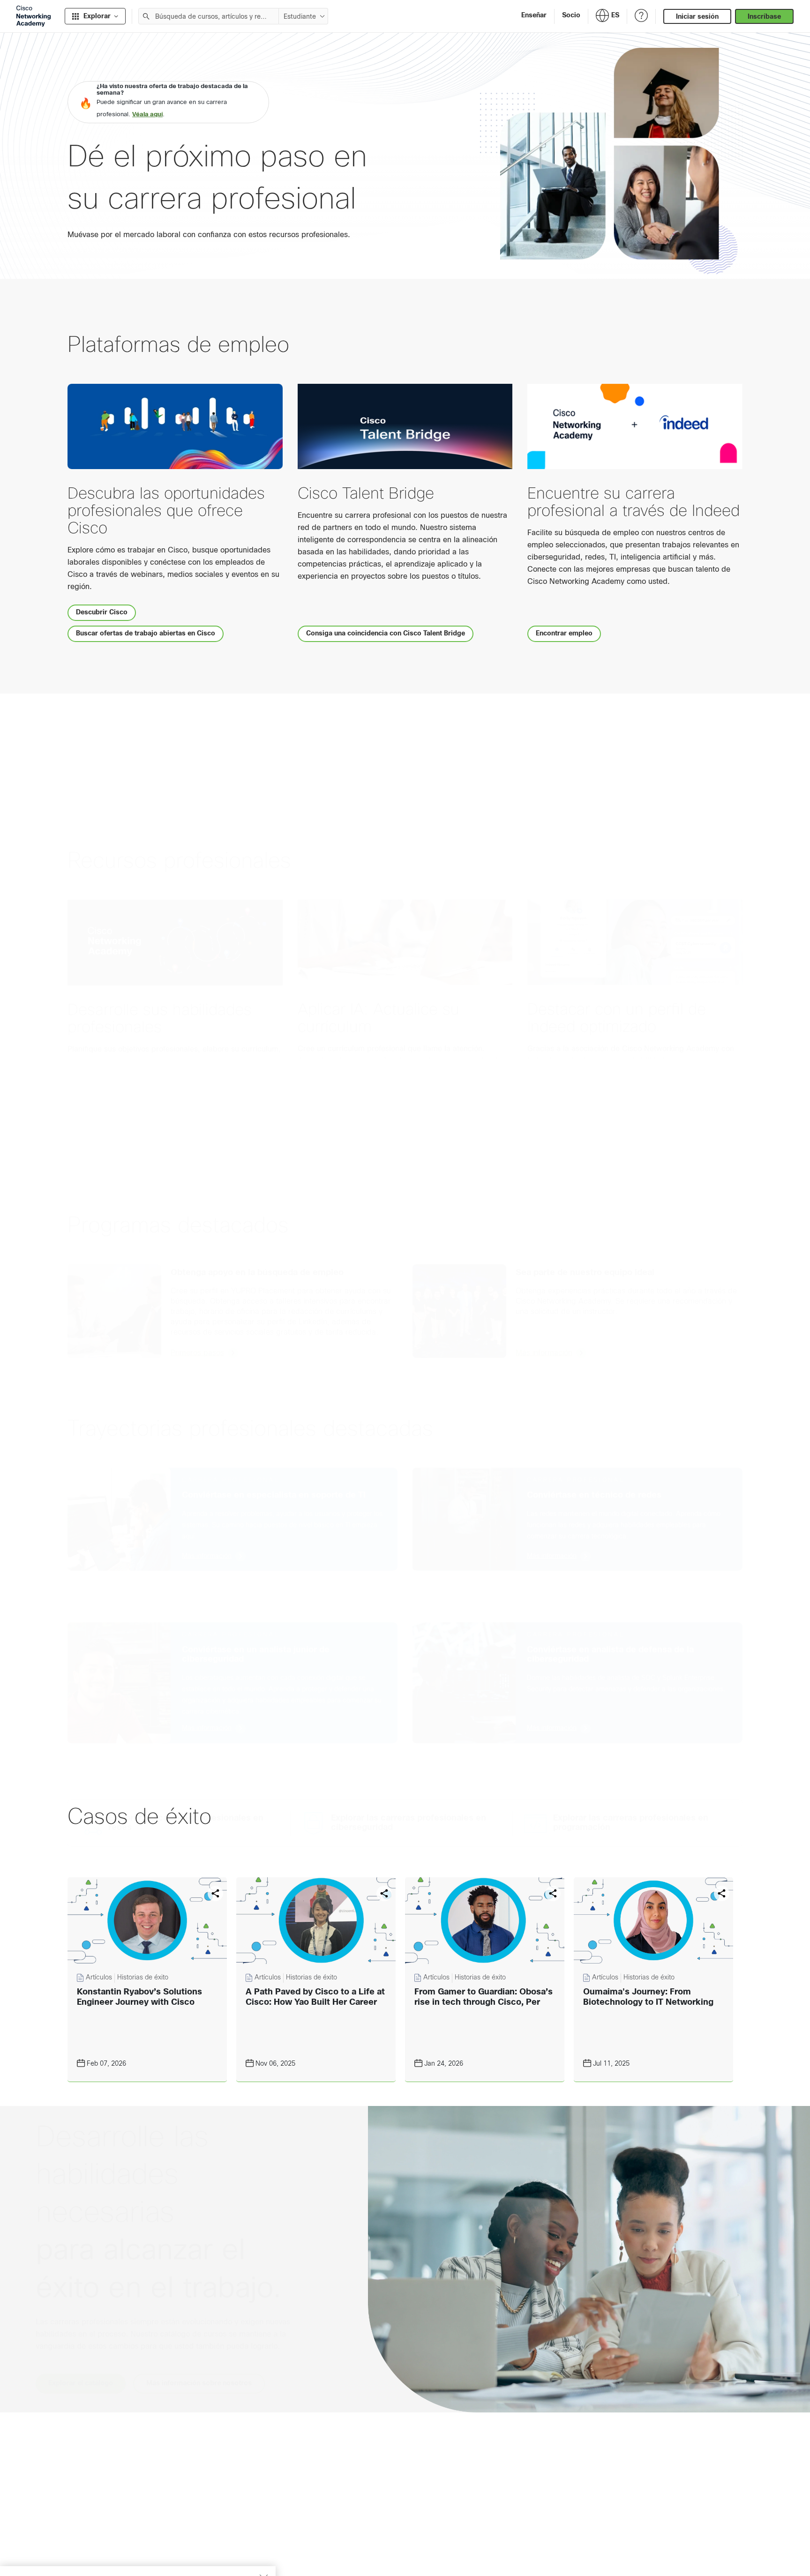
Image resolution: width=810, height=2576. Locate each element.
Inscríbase (764, 16)
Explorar (97, 16)
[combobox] (209, 16)
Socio (571, 15)
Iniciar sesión (697, 16)
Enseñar (534, 15)
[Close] (263, 2532)
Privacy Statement (43, 2558)
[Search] (146, 16)
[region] (138, 2548)
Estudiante (300, 16)
